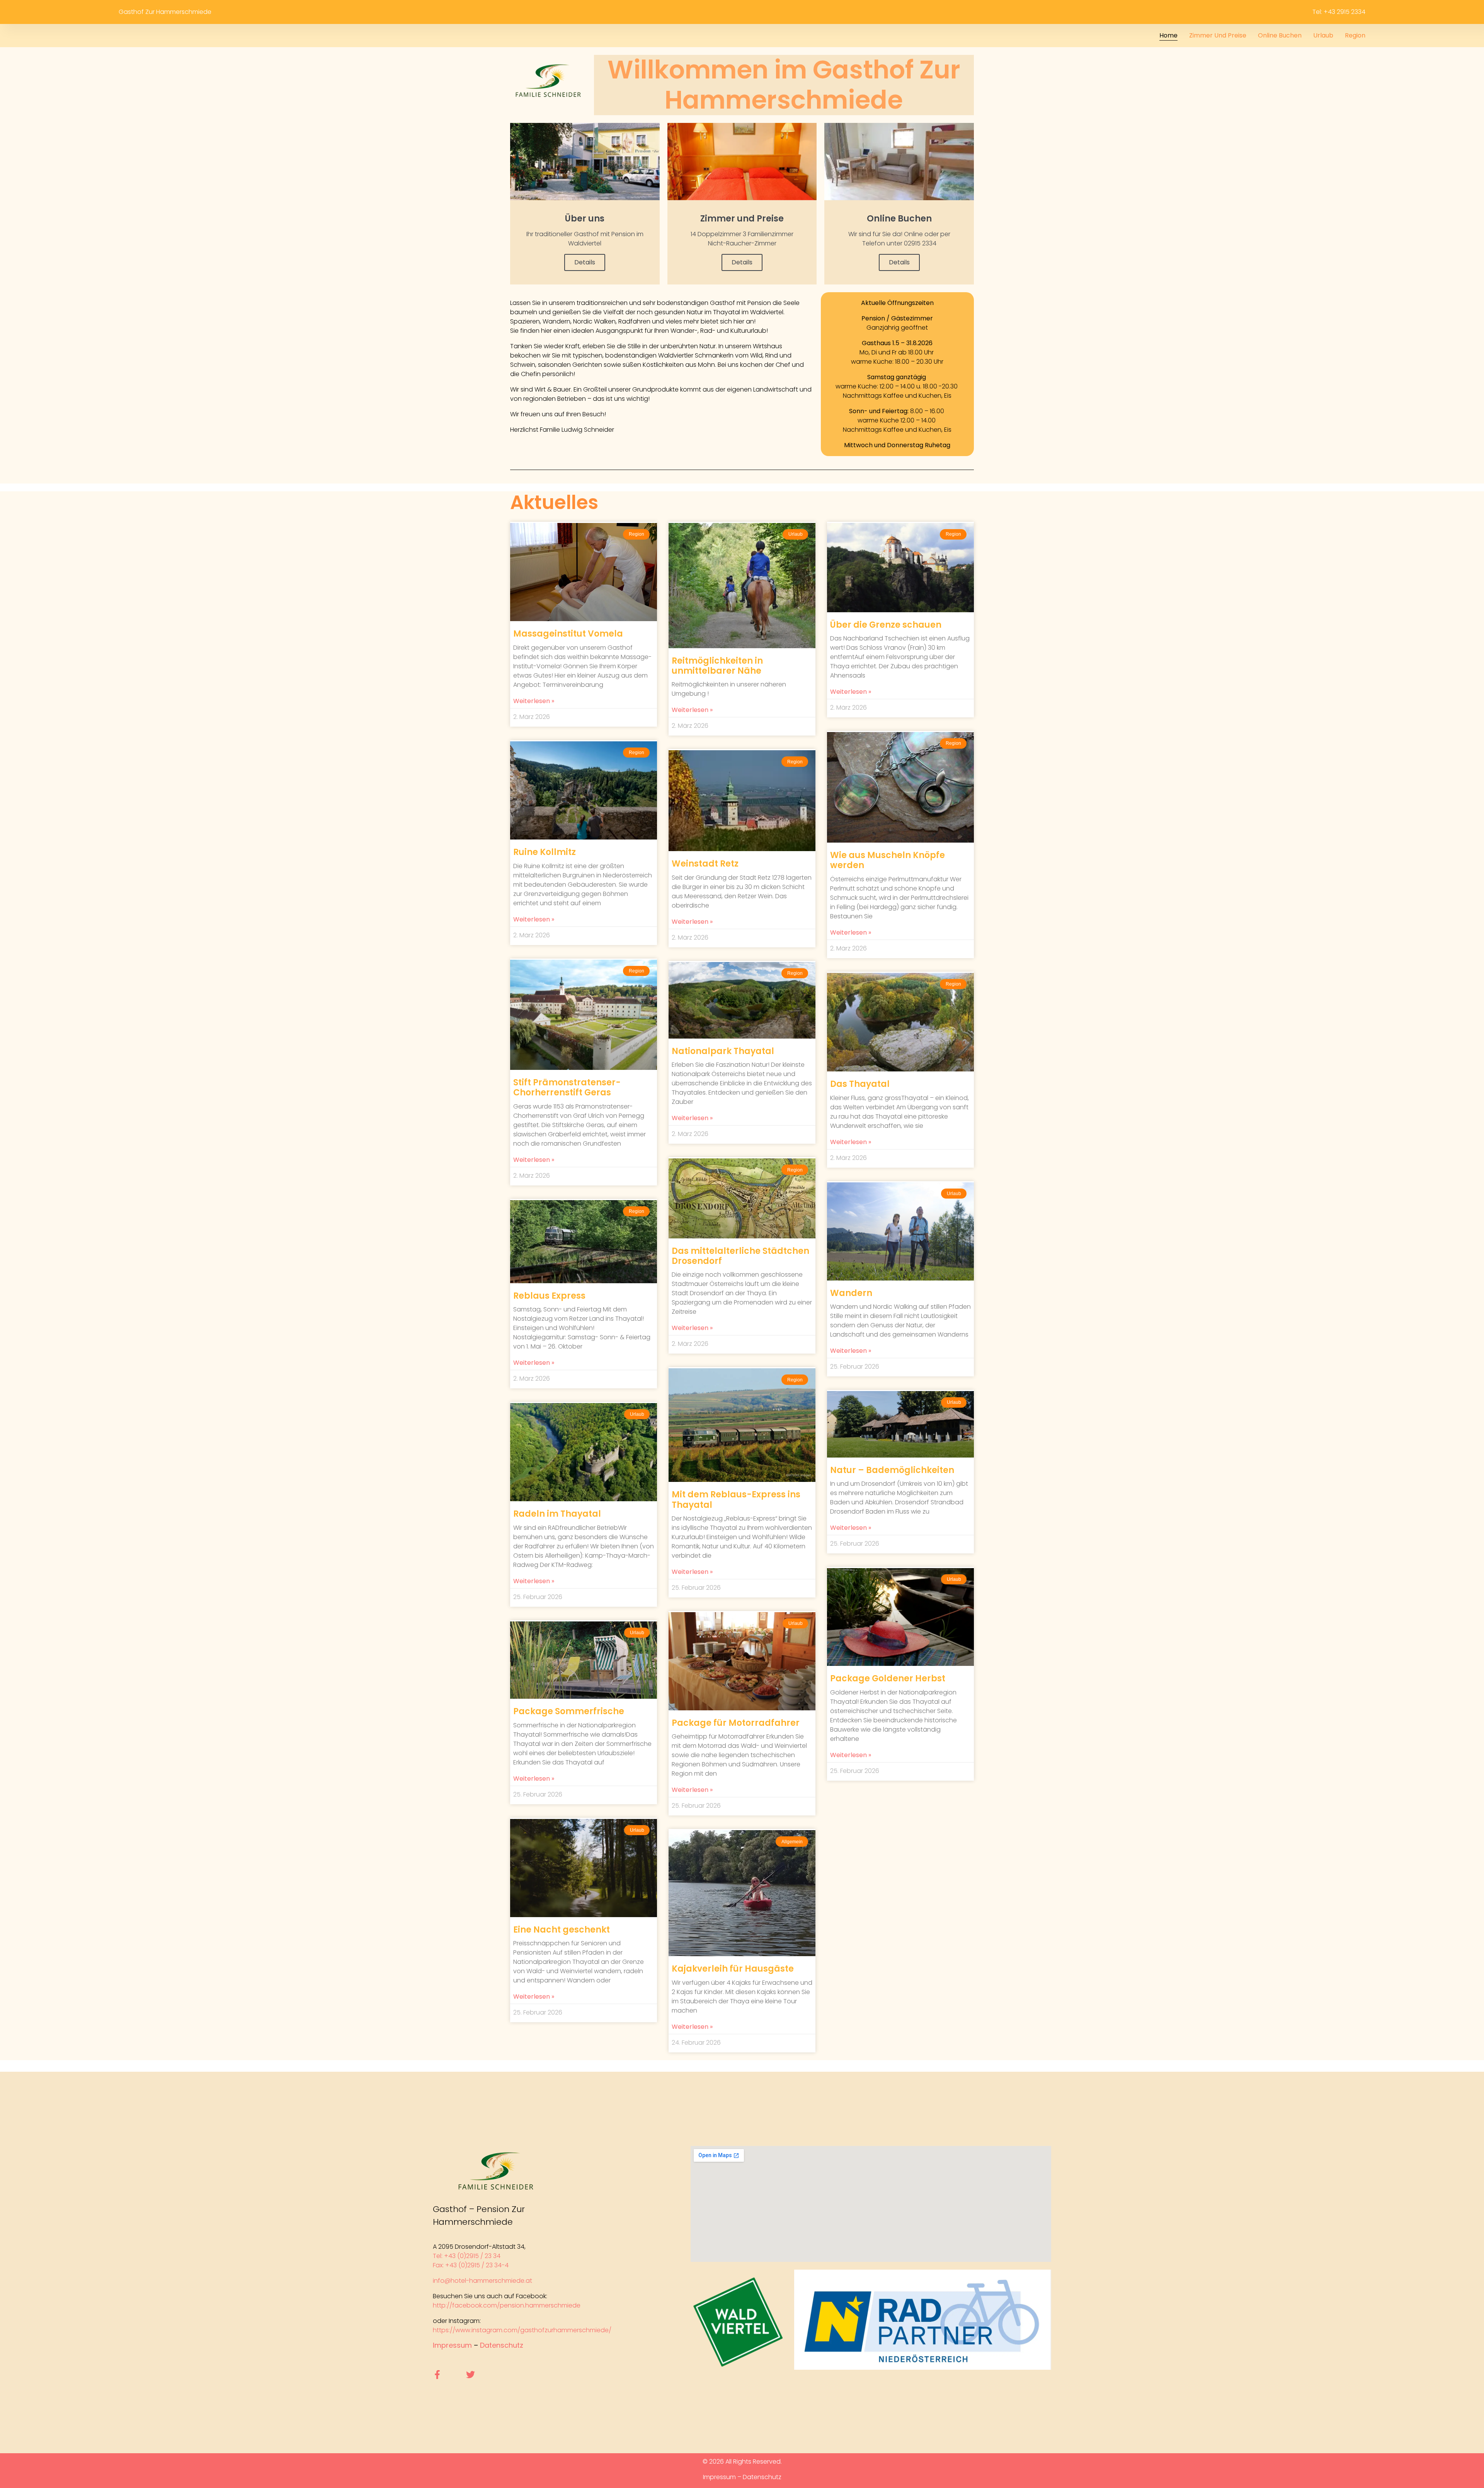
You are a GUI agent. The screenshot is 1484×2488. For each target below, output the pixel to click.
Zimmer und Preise (1218, 35)
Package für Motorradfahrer (736, 1723)
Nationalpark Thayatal (723, 1051)
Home (1168, 35)
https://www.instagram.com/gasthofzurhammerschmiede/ (522, 2330)
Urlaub (1323, 35)
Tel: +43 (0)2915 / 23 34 (467, 2256)
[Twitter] (471, 2375)
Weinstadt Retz (705, 864)
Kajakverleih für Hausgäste (733, 1969)
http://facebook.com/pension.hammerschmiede (507, 2305)
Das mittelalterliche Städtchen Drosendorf (740, 1256)
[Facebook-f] (437, 2375)
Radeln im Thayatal (557, 1514)
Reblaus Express (549, 1296)
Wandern (851, 1293)
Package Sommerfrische (569, 1711)
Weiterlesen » (534, 701)
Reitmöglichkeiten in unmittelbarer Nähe (717, 666)
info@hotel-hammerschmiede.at (482, 2281)
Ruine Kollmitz (545, 852)
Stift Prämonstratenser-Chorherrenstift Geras (567, 1087)
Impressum (452, 2345)
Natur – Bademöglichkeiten (892, 1470)
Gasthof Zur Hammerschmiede (165, 12)
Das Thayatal (860, 1084)
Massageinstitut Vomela (568, 634)
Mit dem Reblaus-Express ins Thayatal (736, 1499)
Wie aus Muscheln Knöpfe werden (888, 860)
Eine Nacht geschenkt (562, 1930)
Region (1355, 35)
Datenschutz (502, 2345)
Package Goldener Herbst (888, 1678)
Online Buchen (1280, 35)
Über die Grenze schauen (886, 625)
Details (585, 262)
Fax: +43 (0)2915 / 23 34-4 (471, 2265)
